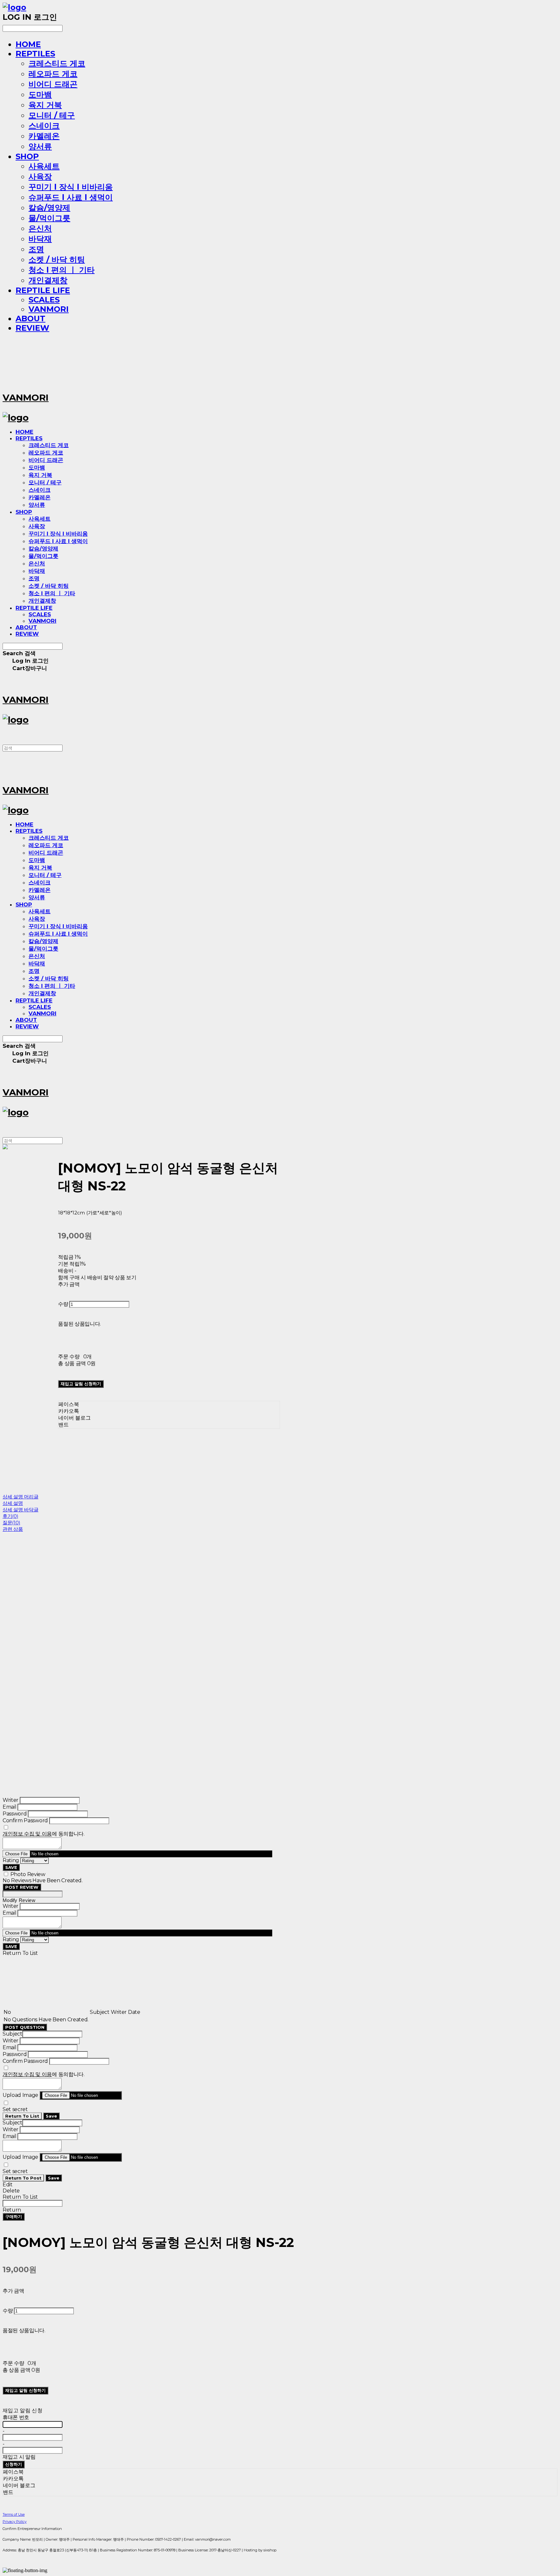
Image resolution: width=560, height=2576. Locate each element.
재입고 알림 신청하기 (81, 1384)
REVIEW (32, 328)
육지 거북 (45, 105)
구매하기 (14, 2216)
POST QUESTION (25, 2027)
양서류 (40, 146)
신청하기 (14, 2464)
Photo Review (28, 1874)
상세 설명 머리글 (20, 1497)
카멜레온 (44, 136)
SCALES (44, 300)
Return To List (22, 2116)
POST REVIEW (22, 1887)
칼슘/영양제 (49, 208)
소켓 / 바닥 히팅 (57, 260)
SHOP (27, 156)
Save (51, 2116)
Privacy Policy (15, 2522)
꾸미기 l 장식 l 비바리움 (71, 187)
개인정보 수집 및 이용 (27, 1834)
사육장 (40, 177)
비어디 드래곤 (53, 84)
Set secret (15, 2109)
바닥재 (40, 239)
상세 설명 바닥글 (20, 1510)
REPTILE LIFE (43, 290)
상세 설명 (13, 1503)
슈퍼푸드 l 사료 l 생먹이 (71, 197)
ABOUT (30, 319)
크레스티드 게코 (57, 63)
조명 (36, 249)
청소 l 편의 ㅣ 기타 (62, 270)
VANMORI (49, 309)
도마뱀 (40, 95)
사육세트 (44, 166)
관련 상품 (13, 1529)
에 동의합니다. (44, 1834)
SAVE (11, 1867)
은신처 (40, 228)
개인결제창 (48, 280)
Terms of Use (14, 2514)
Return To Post (23, 2178)
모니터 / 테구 (52, 115)
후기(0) (11, 1516)
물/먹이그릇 (49, 218)
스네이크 (44, 126)
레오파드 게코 (53, 74)
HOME (28, 44)
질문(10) (11, 1523)
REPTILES (35, 54)
